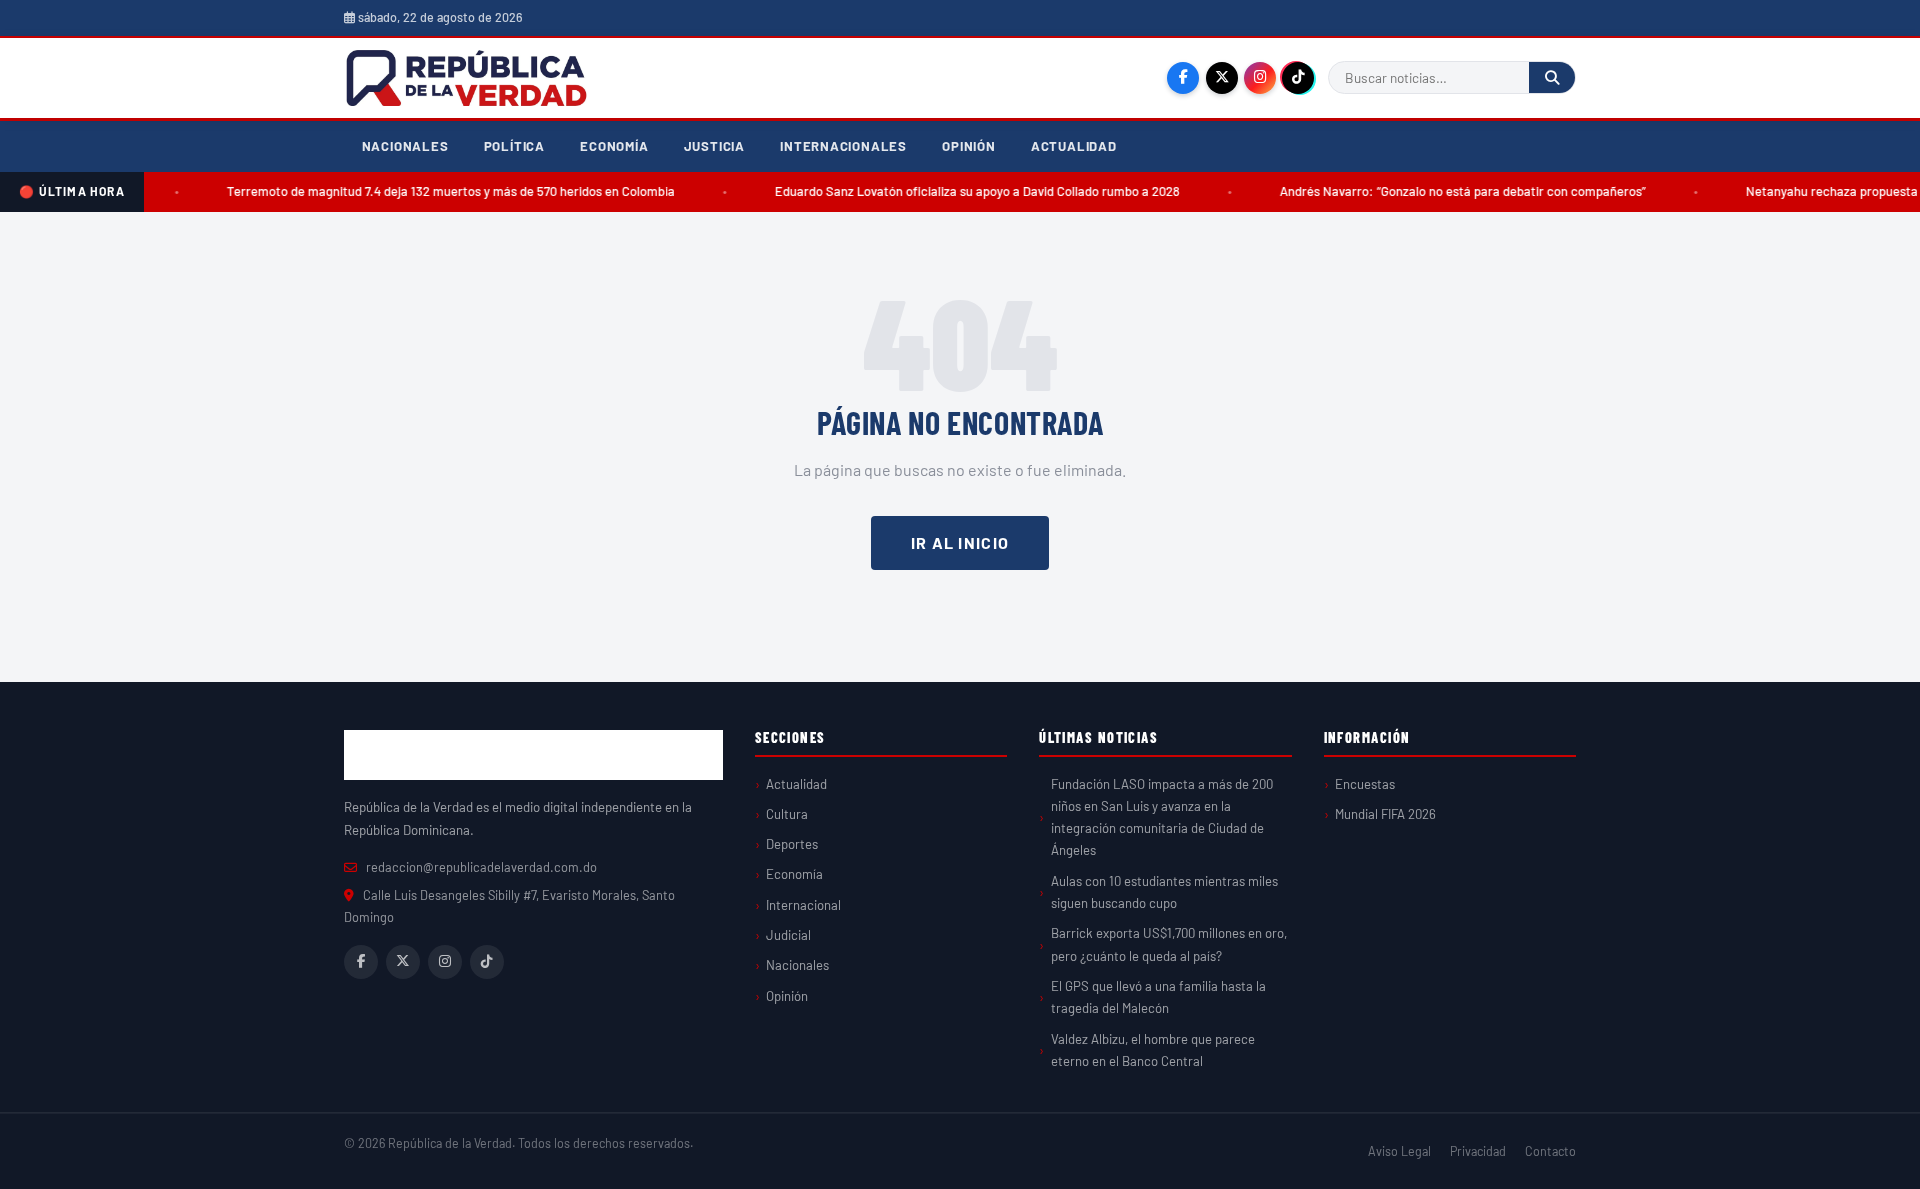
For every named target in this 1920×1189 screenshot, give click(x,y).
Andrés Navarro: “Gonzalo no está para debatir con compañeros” (1446, 191)
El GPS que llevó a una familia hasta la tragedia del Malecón (1158, 997)
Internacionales (843, 146)
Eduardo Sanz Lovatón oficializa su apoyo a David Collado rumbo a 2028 (960, 191)
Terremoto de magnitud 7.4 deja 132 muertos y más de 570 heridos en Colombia (434, 191)
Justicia (714, 146)
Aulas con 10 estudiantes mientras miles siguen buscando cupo (1164, 892)
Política (514, 146)
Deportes (792, 844)
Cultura (787, 814)
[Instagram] (1260, 78)
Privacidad (1478, 1151)
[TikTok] (1298, 78)
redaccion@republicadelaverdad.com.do (481, 867)
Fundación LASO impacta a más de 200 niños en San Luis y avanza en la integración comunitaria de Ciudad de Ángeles (1162, 817)
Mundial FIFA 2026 (1385, 814)
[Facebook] (1183, 78)
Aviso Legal (1399, 1151)
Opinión (969, 146)
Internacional (803, 905)
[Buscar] (1552, 77)
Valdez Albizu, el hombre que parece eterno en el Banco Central (1153, 1050)
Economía (614, 146)
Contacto (1550, 1151)
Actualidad (1074, 146)
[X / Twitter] (1222, 78)
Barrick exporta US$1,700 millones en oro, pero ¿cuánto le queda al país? (1169, 944)
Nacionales (405, 146)
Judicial (788, 935)
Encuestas (1365, 784)
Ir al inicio (960, 542)
